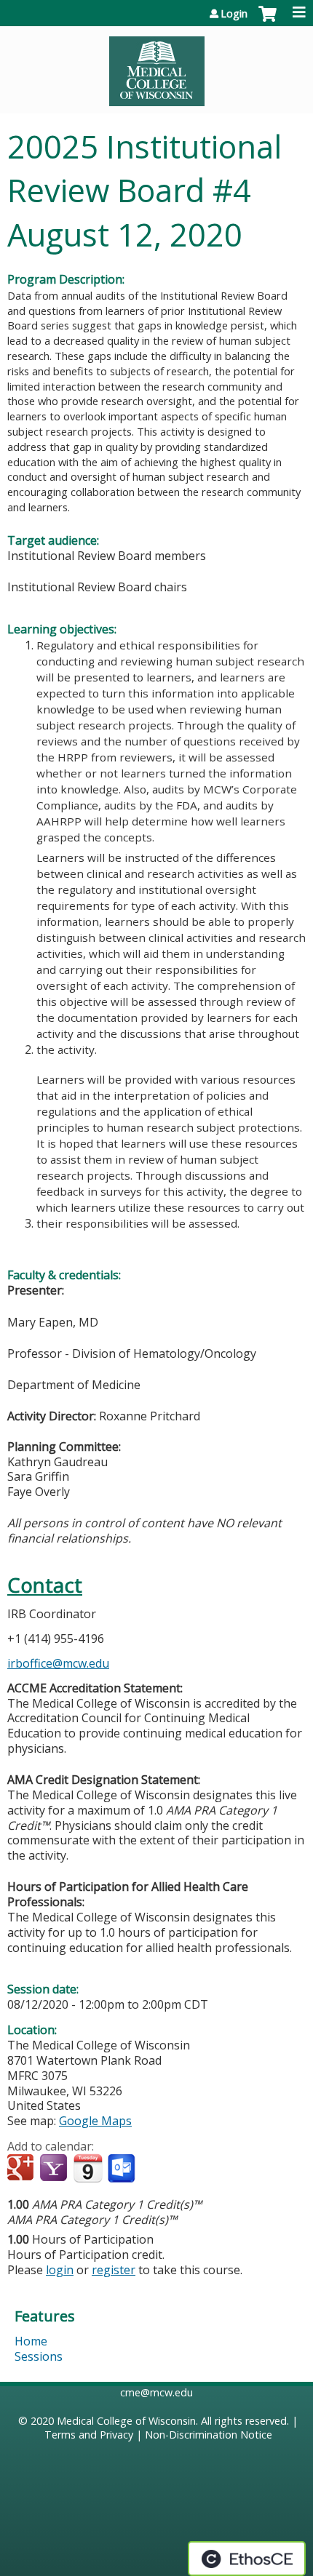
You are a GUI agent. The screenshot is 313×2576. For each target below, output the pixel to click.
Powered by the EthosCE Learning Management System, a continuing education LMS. (247, 2559)
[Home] (156, 66)
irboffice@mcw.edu (58, 1663)
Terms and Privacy (89, 2435)
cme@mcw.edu (156, 2392)
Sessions (39, 2356)
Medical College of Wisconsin (126, 2421)
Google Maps (95, 2121)
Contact (45, 1585)
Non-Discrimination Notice (209, 2435)
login (60, 2270)
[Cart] (268, 21)
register (114, 2270)
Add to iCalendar (88, 2168)
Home (31, 2341)
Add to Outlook (123, 2169)
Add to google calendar (22, 2169)
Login (234, 14)
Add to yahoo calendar (55, 2169)
